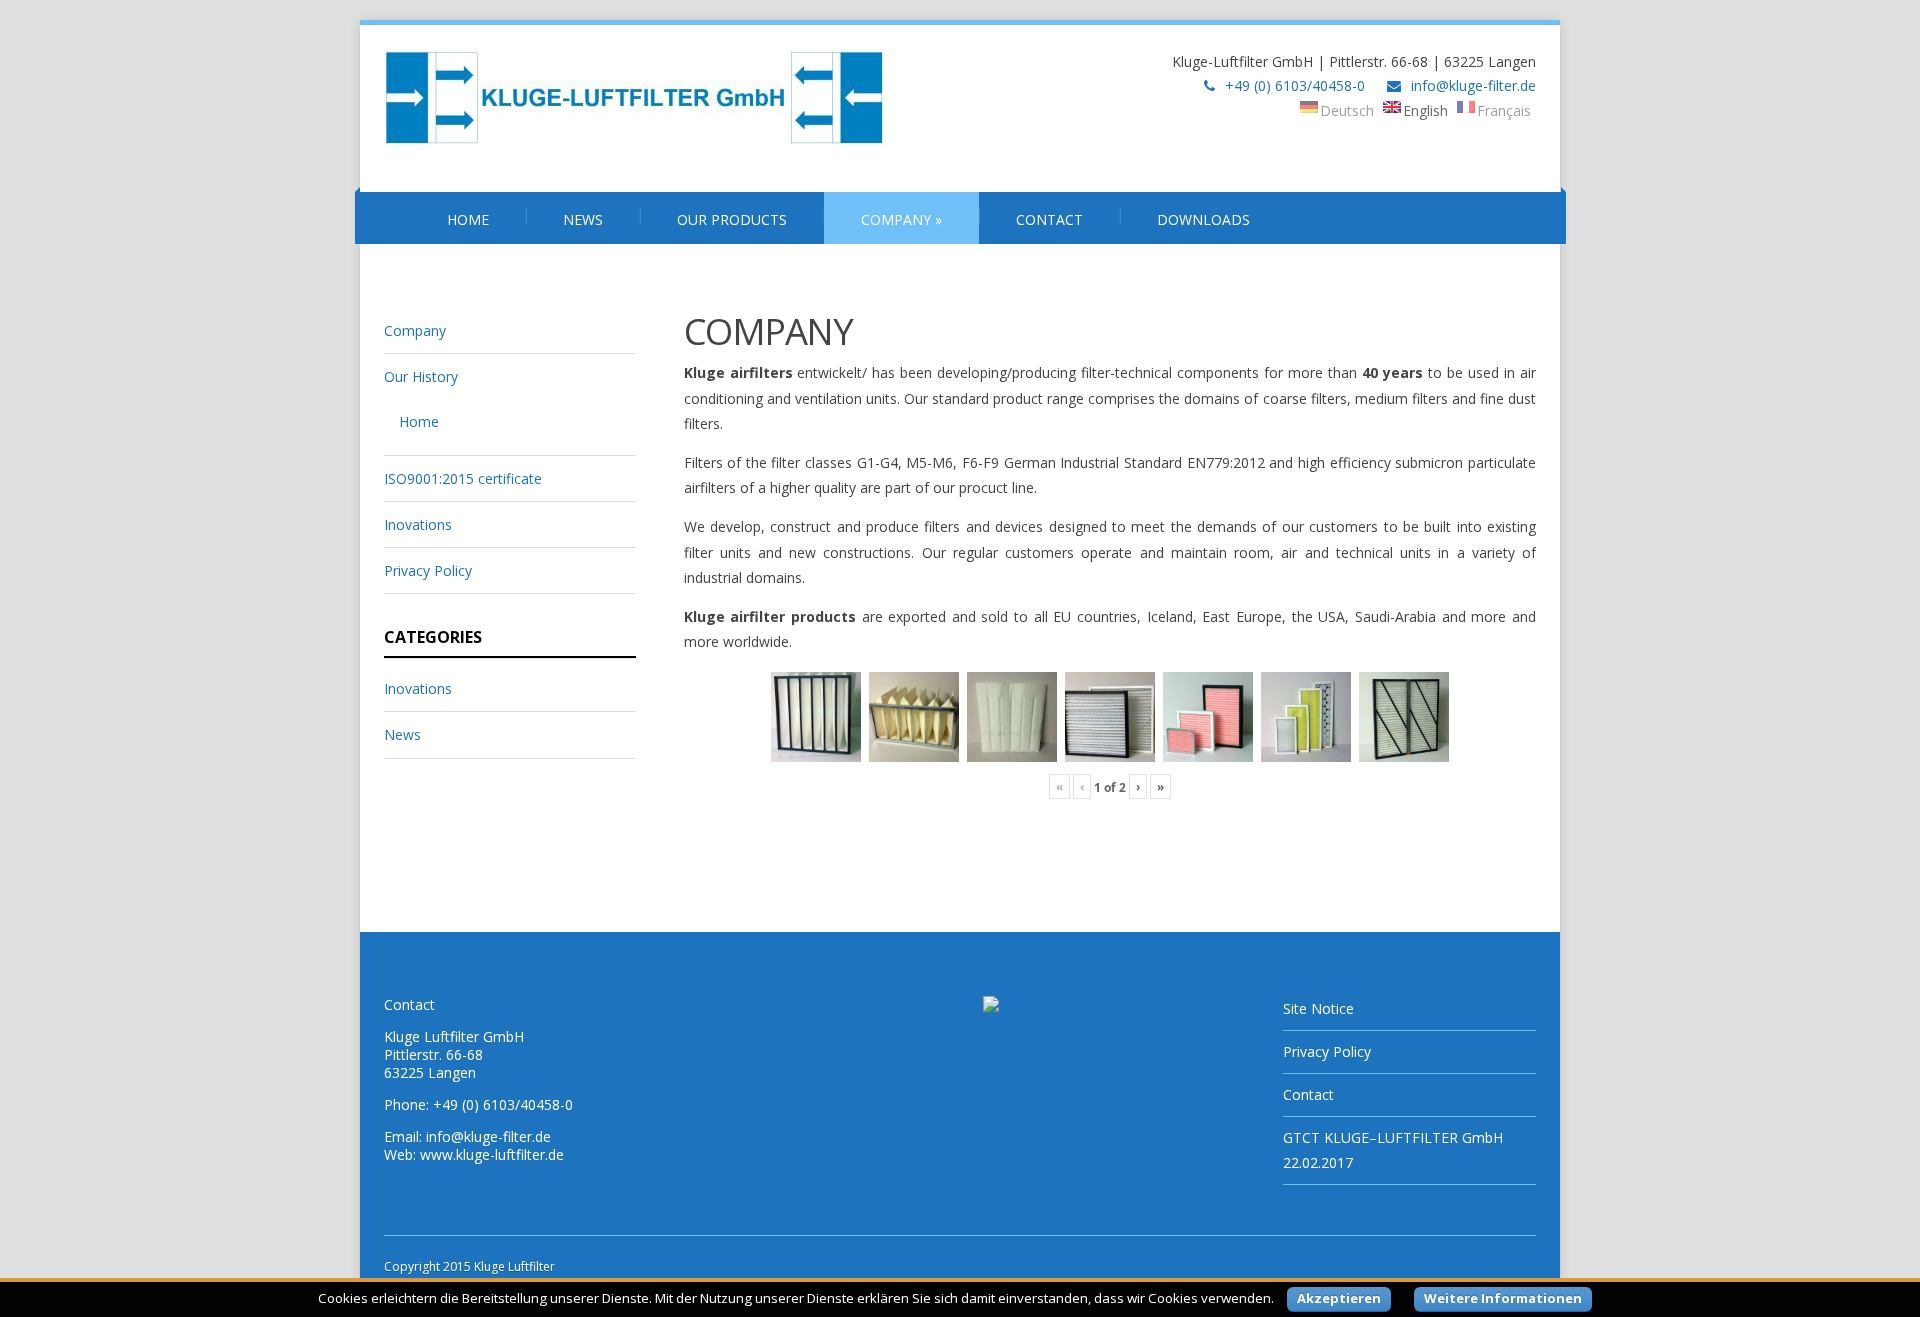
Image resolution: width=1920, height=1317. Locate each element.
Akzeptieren (1339, 1298)
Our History (421, 376)
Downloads (1203, 219)
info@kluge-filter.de (1473, 85)
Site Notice (1318, 1008)
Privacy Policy (428, 570)
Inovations (418, 524)
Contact (1049, 219)
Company (901, 219)
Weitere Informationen (1503, 1298)
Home (468, 219)
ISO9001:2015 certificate (463, 478)
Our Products (732, 219)
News (583, 219)
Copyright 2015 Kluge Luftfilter (469, 1266)
